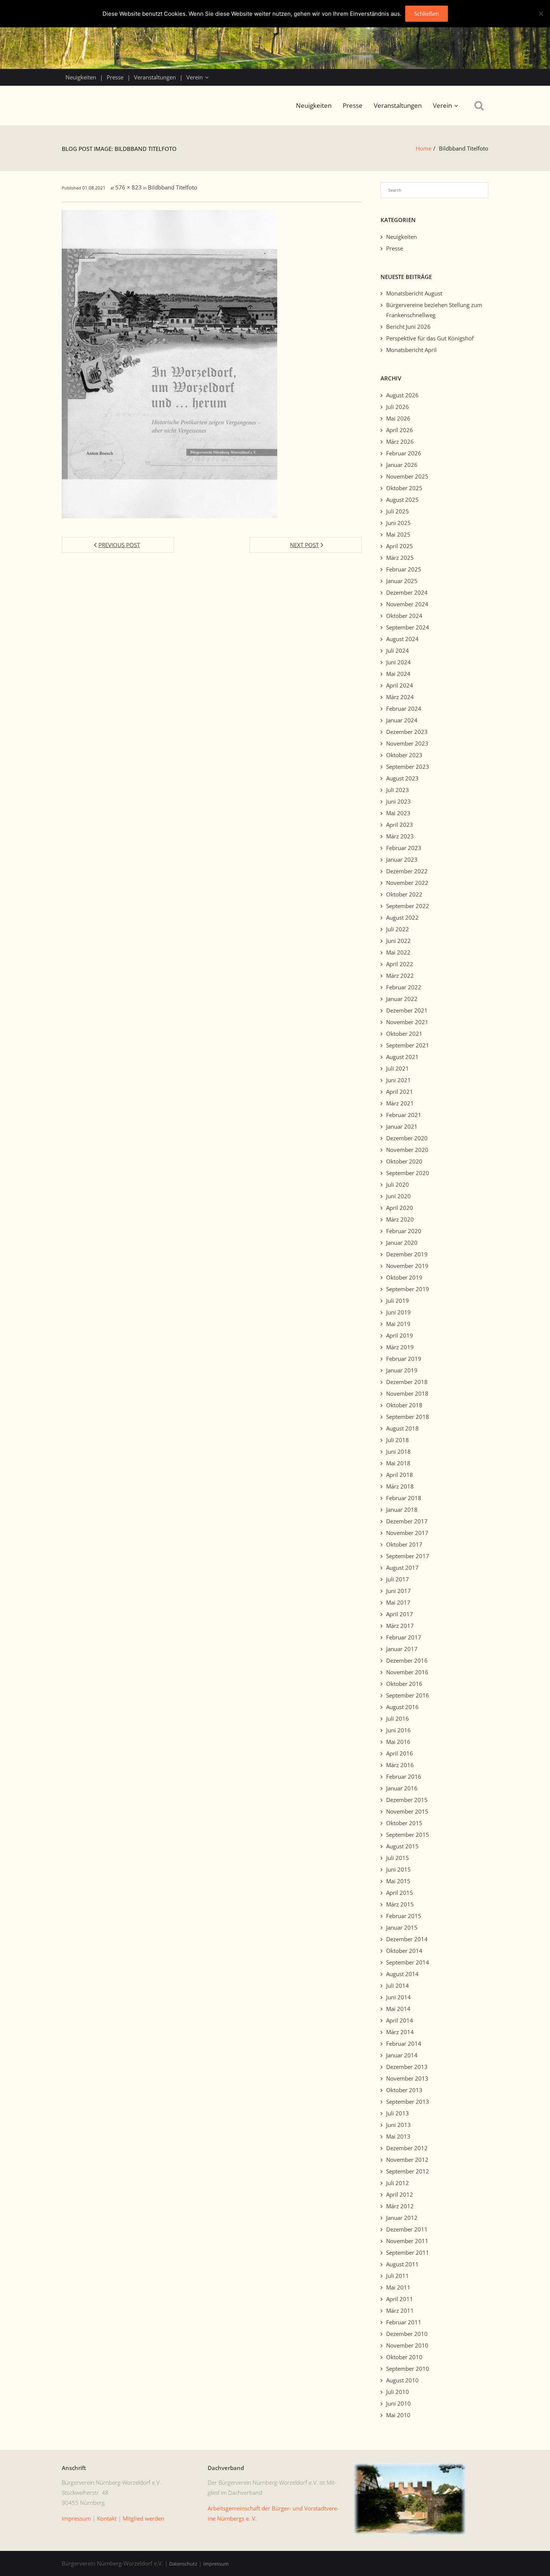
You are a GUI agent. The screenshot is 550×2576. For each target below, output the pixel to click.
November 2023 (407, 743)
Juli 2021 (398, 1068)
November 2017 (407, 1533)
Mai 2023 (398, 813)
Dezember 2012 (407, 2148)
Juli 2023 (398, 790)
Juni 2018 (398, 1451)
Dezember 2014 (407, 1939)
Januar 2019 (402, 1370)
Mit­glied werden (143, 2518)
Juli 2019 (398, 1301)
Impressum (216, 2564)
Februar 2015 (404, 1916)
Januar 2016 (402, 1788)
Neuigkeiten (81, 77)
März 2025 (400, 558)
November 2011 (407, 2241)
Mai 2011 (398, 2287)
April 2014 (400, 2020)
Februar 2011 (404, 2322)
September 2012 (408, 2171)
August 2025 (402, 500)
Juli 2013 (398, 2113)
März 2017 (400, 1626)
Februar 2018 (404, 1498)
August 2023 (402, 778)
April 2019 (400, 1335)
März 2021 (400, 1103)
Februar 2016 (404, 1777)
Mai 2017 (398, 1602)
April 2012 (400, 2194)
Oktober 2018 (404, 1405)
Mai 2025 (398, 534)
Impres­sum (76, 2518)
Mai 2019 (398, 1324)
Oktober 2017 (404, 1544)
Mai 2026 (398, 418)
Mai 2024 (398, 674)
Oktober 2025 (404, 488)
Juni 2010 (398, 2403)
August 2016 (402, 1707)
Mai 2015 (398, 1881)
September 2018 (408, 1417)
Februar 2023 (404, 848)
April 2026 (400, 430)
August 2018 (402, 1428)
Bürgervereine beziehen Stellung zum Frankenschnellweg (434, 310)
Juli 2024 (398, 650)
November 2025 (407, 476)
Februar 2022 (404, 987)
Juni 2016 (398, 1730)
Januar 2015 (402, 1927)
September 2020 (408, 1173)
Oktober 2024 (404, 616)
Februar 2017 (404, 1637)
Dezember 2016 (407, 1660)
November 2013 (407, 2078)
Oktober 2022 (404, 894)
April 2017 (400, 1614)
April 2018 (400, 1475)
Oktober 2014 (404, 1951)
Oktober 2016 (404, 1684)
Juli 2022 (398, 929)
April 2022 (400, 964)
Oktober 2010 (404, 2357)
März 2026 (400, 442)
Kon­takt (107, 2518)
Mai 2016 (398, 1742)
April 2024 (400, 685)
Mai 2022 (398, 952)
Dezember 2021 (407, 1010)
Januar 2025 (402, 581)
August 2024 (402, 639)
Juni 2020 (398, 1196)
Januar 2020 (402, 1243)
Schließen (427, 13)
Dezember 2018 (407, 1382)
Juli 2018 (398, 1440)
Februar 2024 (404, 709)
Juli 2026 (398, 407)
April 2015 (400, 1893)
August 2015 (402, 1846)
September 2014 (408, 1962)
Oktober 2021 (404, 1034)
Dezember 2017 (407, 1521)
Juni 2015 (398, 1869)
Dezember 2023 (407, 732)
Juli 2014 (398, 1985)
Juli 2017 (398, 1579)
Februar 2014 (404, 2043)
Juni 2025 (398, 523)
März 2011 (400, 2310)
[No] (541, 13)
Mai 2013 (398, 2136)
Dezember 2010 (407, 2334)
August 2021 (402, 1057)
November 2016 (407, 1672)
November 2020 (407, 1150)
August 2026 (402, 395)
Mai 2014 (398, 2009)
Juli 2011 (398, 2276)
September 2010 (408, 2369)
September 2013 (408, 2102)
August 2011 (402, 2264)
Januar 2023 (402, 859)
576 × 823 (129, 187)
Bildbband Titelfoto (172, 187)
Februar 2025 (404, 569)
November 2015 (407, 1811)
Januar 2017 (402, 1649)
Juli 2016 (398, 1718)
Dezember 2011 (407, 2229)
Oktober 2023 (404, 755)
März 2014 (400, 2032)
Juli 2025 (398, 511)
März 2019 (400, 1347)
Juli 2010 (398, 2392)
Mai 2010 (398, 2415)
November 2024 (407, 604)
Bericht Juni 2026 (408, 327)
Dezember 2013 (407, 2067)
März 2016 (400, 1765)
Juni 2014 (398, 1997)
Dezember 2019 (407, 1254)
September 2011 (408, 2252)
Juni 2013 (398, 2125)
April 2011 (400, 2299)
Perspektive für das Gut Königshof (430, 338)
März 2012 (400, 2206)
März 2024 (400, 697)
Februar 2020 (404, 1231)
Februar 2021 (404, 1115)
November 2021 (407, 1022)
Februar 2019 (404, 1359)
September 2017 (408, 1556)
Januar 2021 (402, 1126)
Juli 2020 (398, 1184)
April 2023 (400, 825)
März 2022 (400, 976)
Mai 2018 (398, 1463)
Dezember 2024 (407, 592)
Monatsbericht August (414, 293)
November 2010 (407, 2345)
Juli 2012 (398, 2183)
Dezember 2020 (407, 1138)
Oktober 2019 (404, 1277)
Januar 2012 (402, 2218)
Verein (195, 77)
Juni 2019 (398, 1312)
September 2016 (408, 1695)
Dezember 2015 (407, 1800)
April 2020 (400, 1208)
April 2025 (400, 546)
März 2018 (400, 1486)
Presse (115, 77)
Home (424, 148)
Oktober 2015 (404, 1823)
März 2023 (400, 836)
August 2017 (402, 1568)
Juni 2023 (398, 801)
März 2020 (400, 1219)
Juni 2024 (398, 662)
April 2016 (400, 1753)
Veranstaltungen (155, 77)
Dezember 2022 (407, 871)
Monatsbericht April (411, 350)
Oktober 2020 (404, 1161)
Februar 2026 (404, 453)
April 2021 (400, 1092)
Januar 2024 (402, 720)
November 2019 (407, 1266)
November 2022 (407, 883)
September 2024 (408, 627)
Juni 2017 (398, 1591)
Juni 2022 (398, 941)
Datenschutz (183, 2564)
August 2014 (402, 1974)
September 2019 (408, 1289)
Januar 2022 (402, 999)
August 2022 (402, 917)
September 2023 (408, 767)
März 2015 (400, 1904)
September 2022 (408, 906)
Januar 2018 (402, 1510)
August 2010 (402, 2380)
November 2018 (407, 1393)
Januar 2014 (402, 2055)
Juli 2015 (398, 1858)
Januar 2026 (402, 465)
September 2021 (408, 1045)
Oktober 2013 (404, 2090)
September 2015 (408, 1835)
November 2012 (407, 2160)
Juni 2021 (398, 1080)
